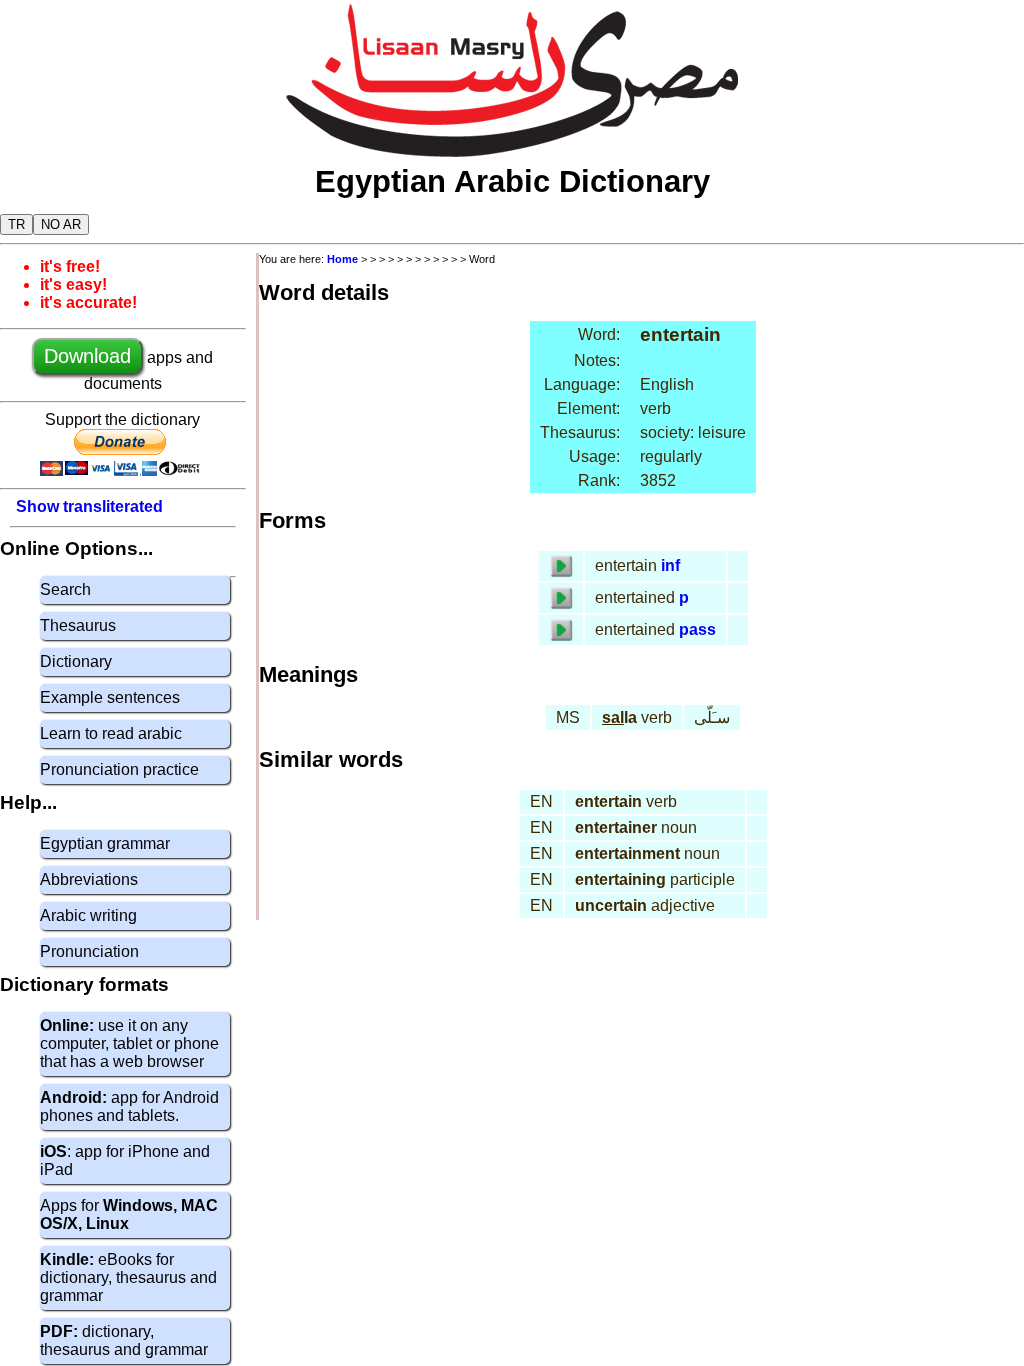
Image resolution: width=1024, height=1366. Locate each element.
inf (670, 565)
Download (87, 356)
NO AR (61, 224)
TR (16, 224)
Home (342, 259)
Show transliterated (89, 506)
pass (697, 629)
